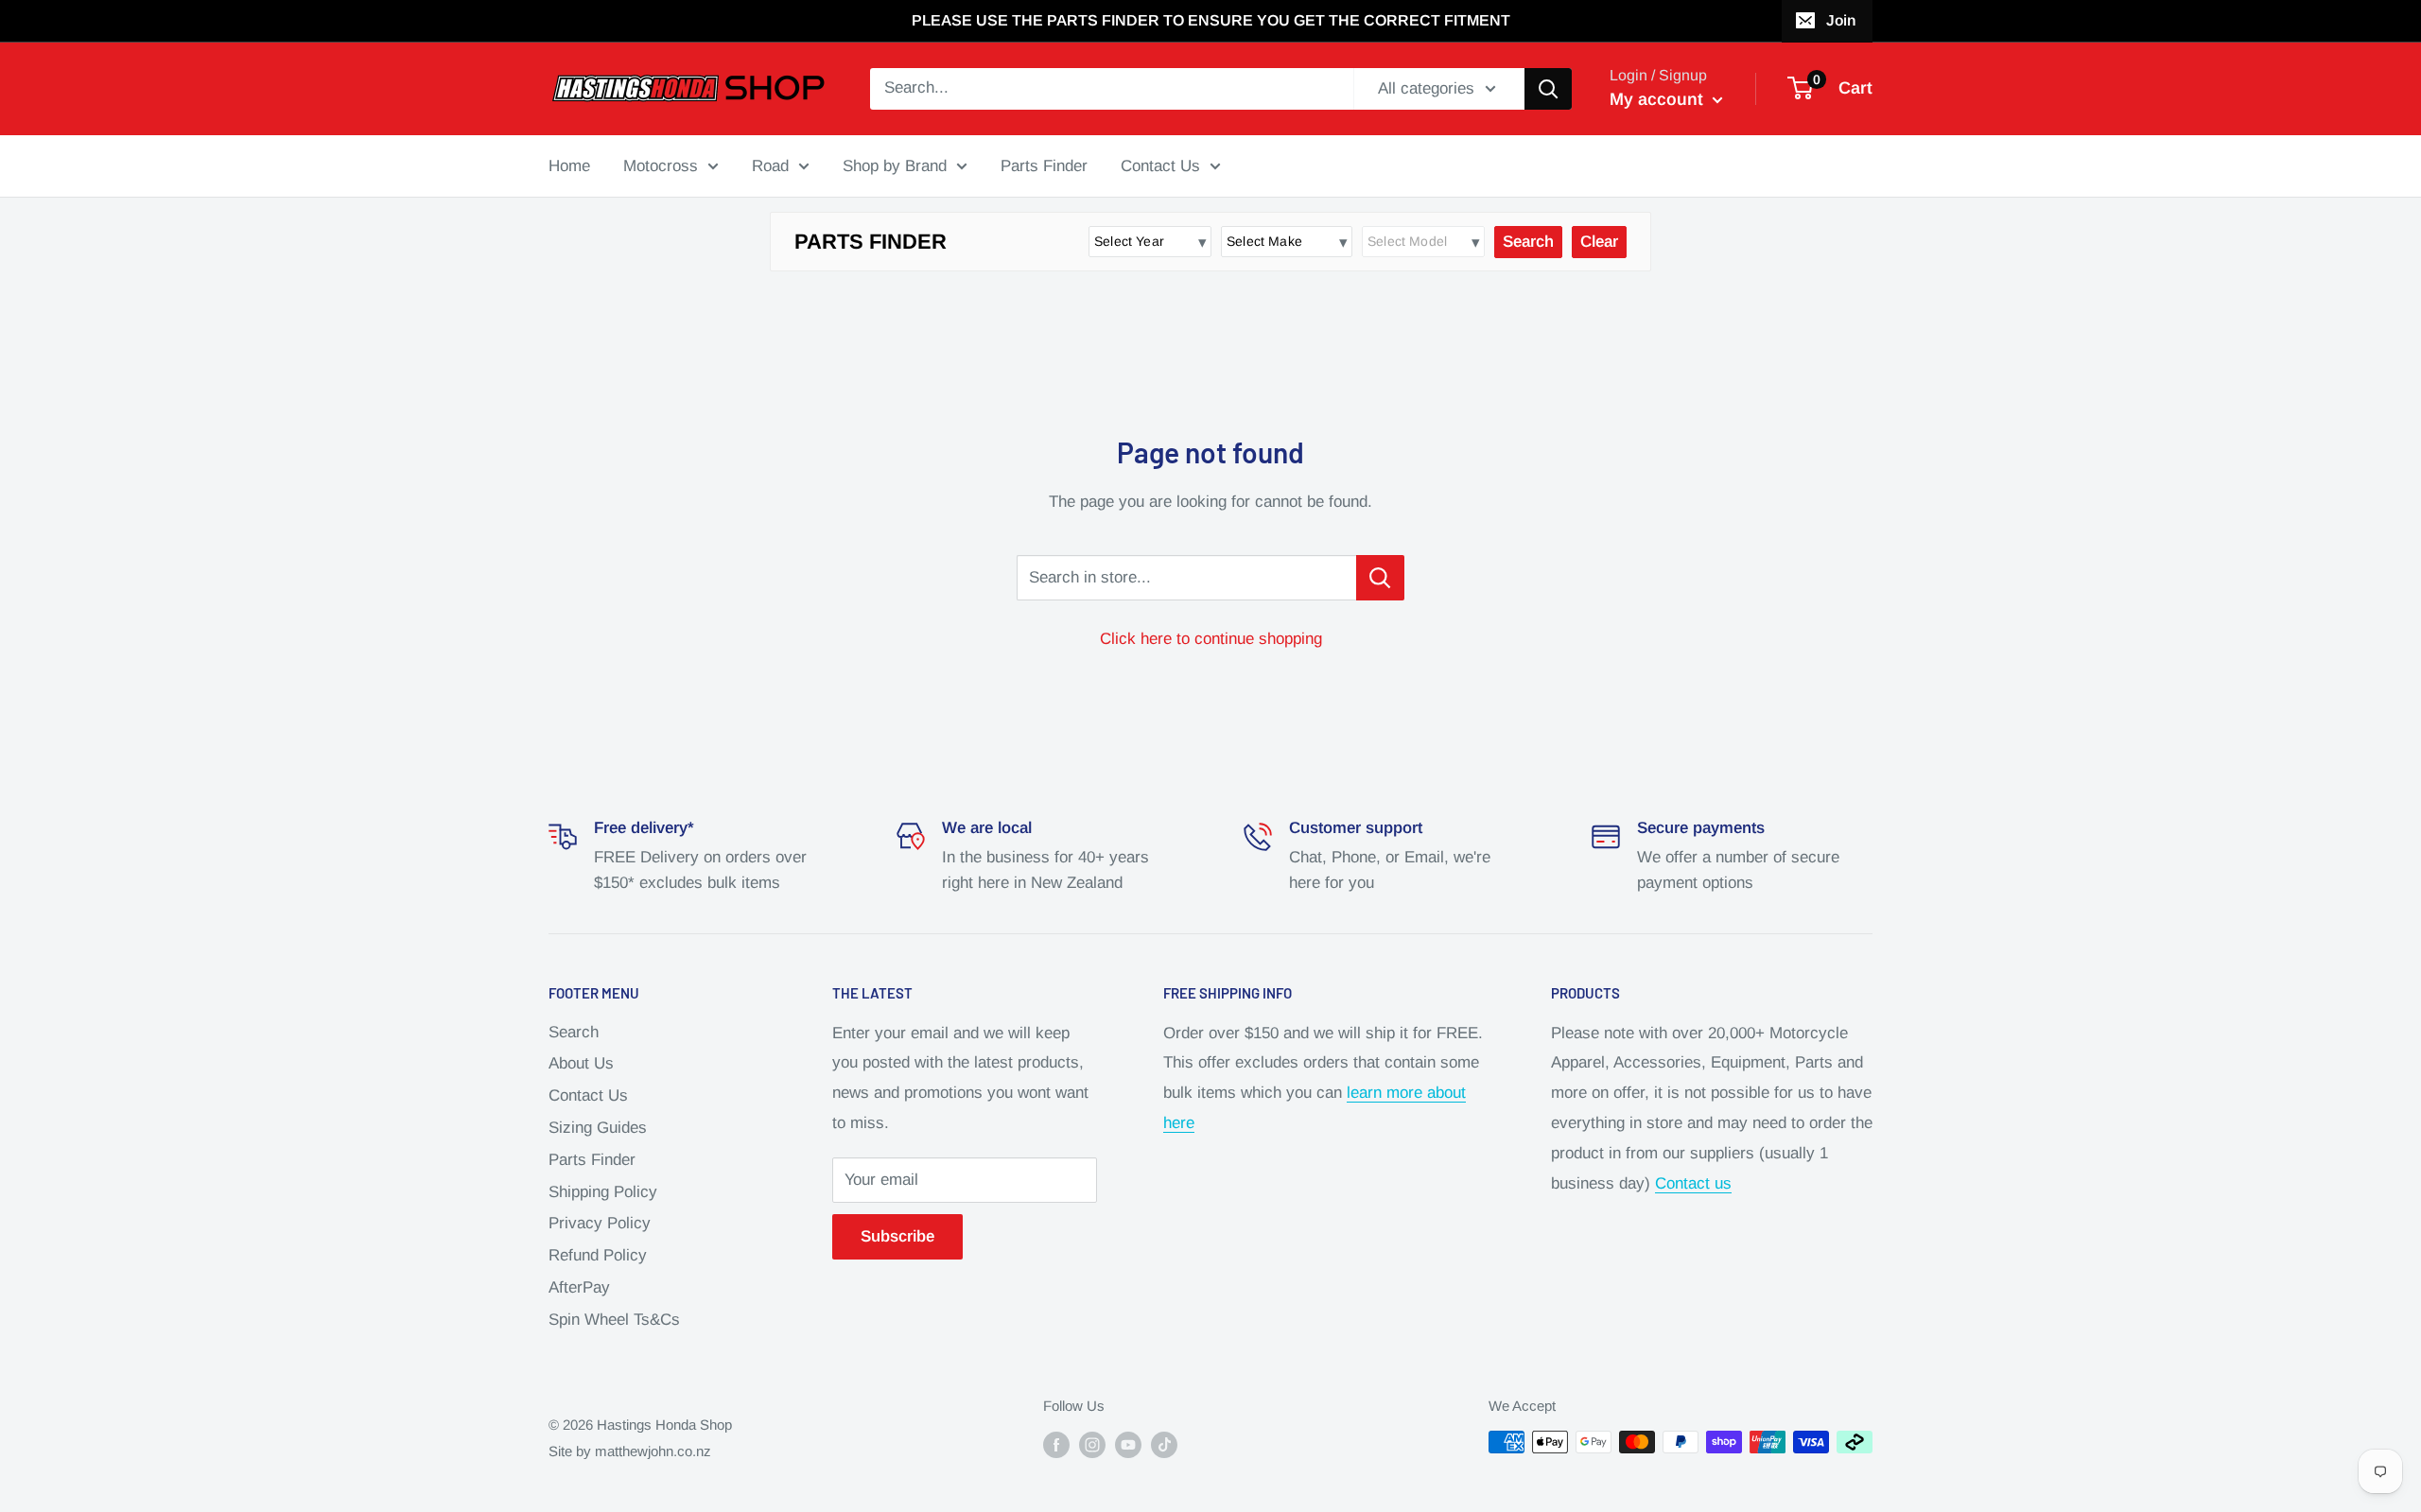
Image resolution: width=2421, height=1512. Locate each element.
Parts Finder (1044, 165)
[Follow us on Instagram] (1092, 1444)
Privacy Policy (600, 1223)
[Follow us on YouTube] (1128, 1444)
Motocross (661, 165)
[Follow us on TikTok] (1164, 1444)
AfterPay (579, 1287)
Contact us (1693, 1183)
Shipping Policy (603, 1192)
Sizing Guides (598, 1128)
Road (770, 165)
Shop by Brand (895, 165)
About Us (581, 1063)
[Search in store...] (1380, 578)
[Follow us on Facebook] (1056, 1444)
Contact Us (1160, 165)
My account (1659, 99)
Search (574, 1032)
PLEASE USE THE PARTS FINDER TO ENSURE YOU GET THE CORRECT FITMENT (1211, 20)
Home (569, 165)
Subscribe (897, 1236)
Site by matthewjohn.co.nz (630, 1451)
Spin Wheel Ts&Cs (614, 1320)
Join (1841, 20)
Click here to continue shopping (1211, 639)
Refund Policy (598, 1255)
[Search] (1548, 89)
